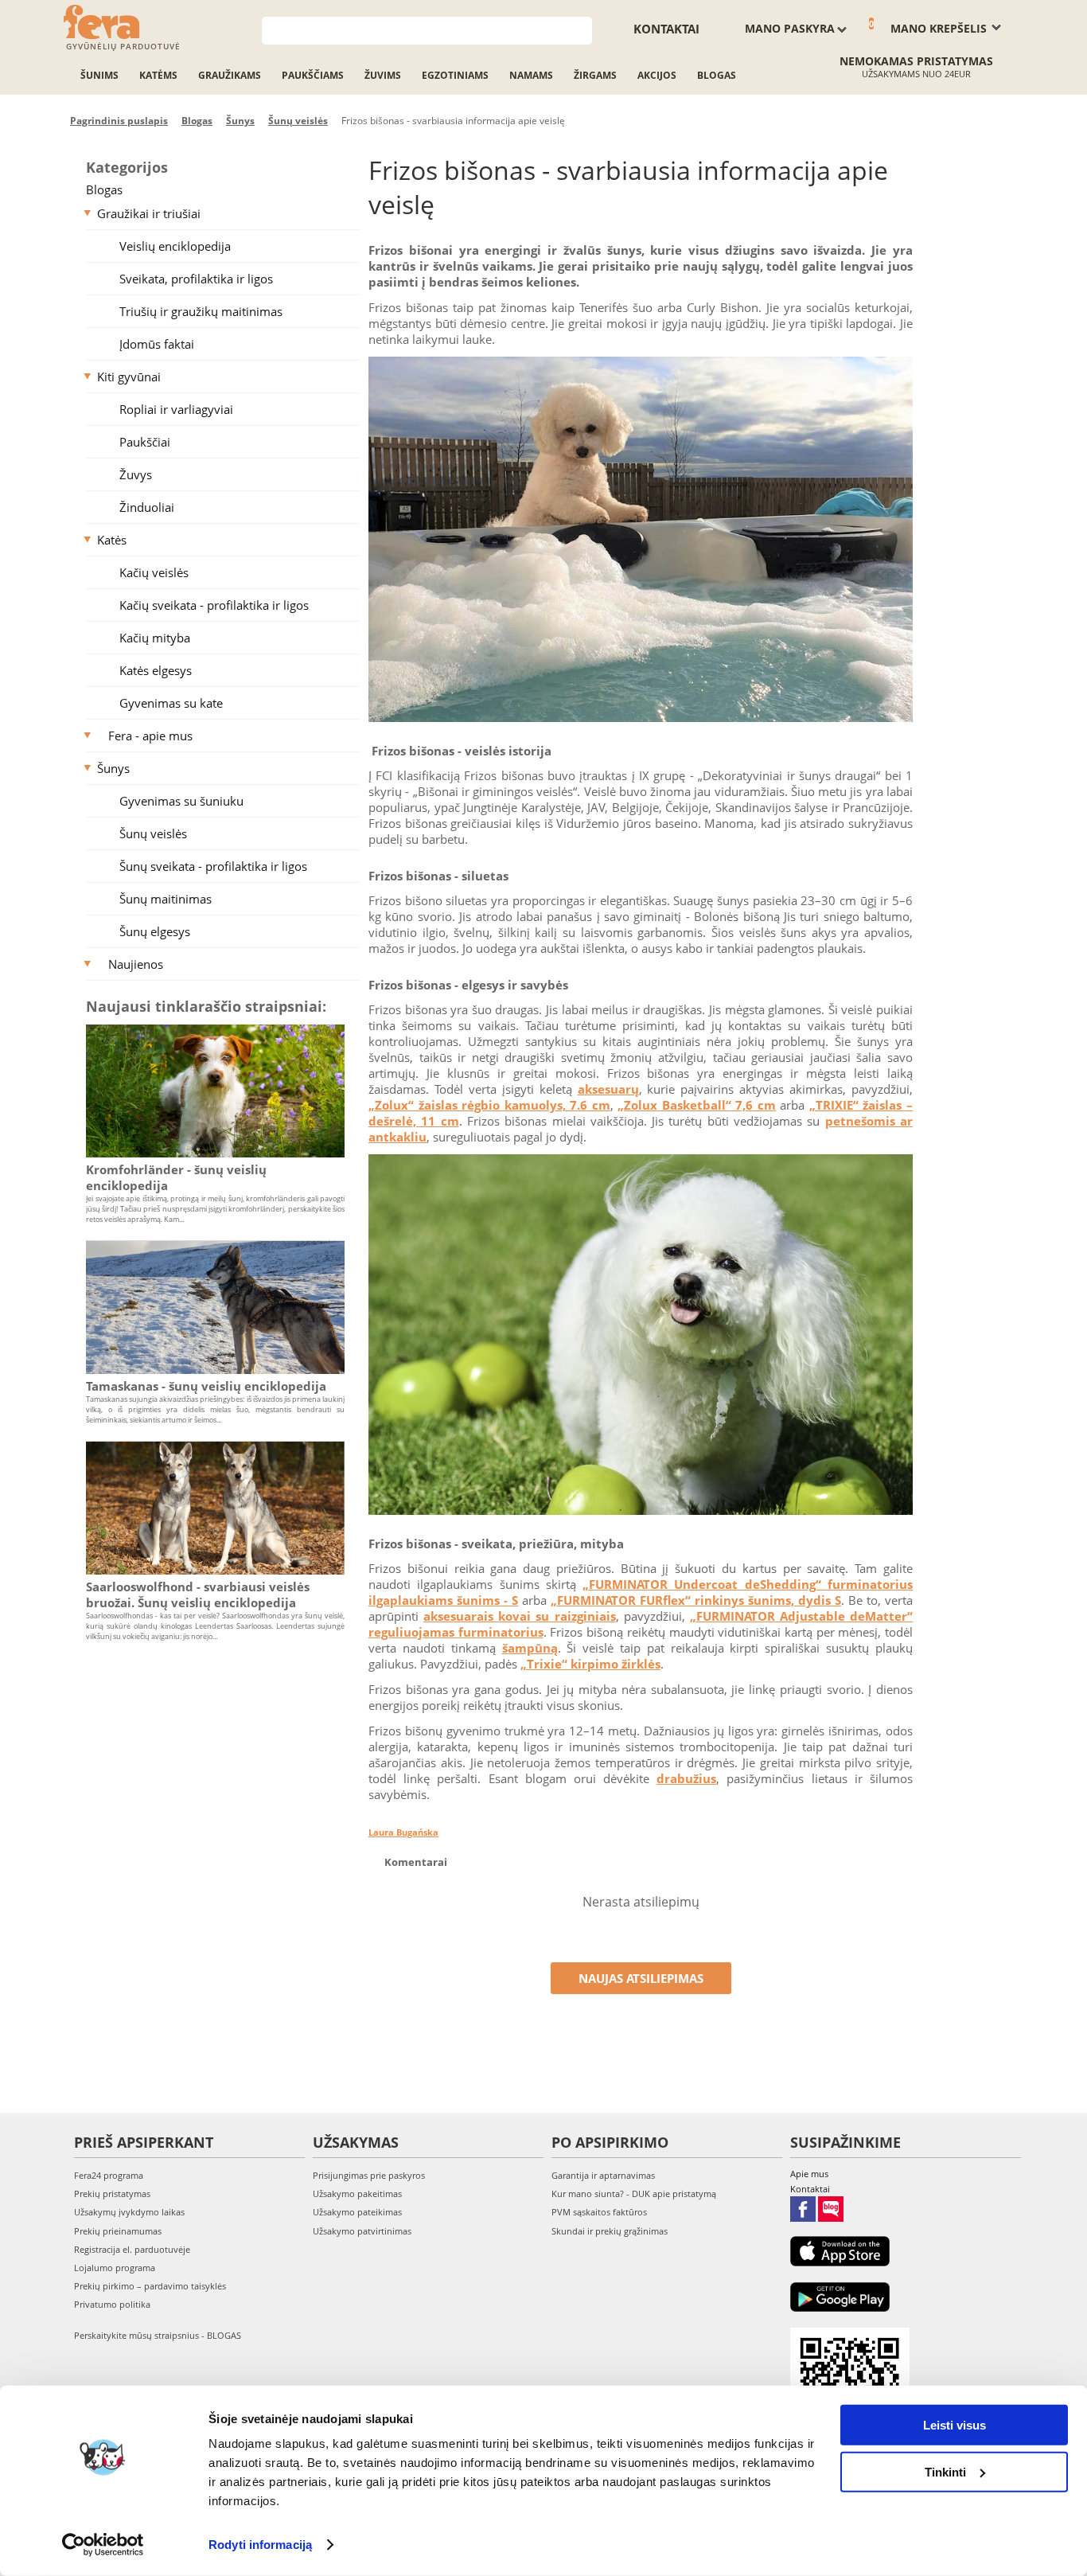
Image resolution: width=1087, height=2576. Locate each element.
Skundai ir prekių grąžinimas (610, 2231)
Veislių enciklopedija (175, 246)
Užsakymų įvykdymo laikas (129, 2212)
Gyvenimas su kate (171, 703)
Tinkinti (945, 2471)
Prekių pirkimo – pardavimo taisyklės (150, 2286)
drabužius (686, 1778)
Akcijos (657, 75)
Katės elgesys (156, 670)
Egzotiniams (455, 75)
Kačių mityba (155, 638)
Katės (112, 540)
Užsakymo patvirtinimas (362, 2231)
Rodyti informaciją (260, 2545)
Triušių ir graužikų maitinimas (201, 311)
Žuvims (383, 75)
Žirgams (595, 75)
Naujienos (136, 964)
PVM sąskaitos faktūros (599, 2212)
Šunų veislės (153, 833)
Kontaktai (666, 29)
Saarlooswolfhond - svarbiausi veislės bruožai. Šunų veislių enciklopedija (198, 1594)
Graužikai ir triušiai (149, 213)
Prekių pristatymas (112, 2194)
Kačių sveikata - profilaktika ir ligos (214, 605)
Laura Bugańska (403, 1832)
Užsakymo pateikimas (357, 2212)
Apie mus (809, 2174)
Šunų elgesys (155, 931)
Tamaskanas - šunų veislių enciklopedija (206, 1386)
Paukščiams (313, 75)
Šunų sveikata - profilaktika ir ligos (213, 866)
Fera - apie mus (150, 736)
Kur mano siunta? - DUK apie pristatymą (634, 2194)
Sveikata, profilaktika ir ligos (196, 279)
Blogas (717, 75)
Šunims (99, 75)
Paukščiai (145, 442)
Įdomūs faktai (157, 344)
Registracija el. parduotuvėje (132, 2249)
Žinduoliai (147, 507)
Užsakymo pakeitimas (357, 2194)
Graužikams (230, 75)
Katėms (158, 75)
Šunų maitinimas (166, 899)
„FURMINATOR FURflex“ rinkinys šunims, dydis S (696, 1600)
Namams (531, 75)
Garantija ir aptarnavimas (603, 2175)
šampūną (530, 1648)
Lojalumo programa (115, 2268)
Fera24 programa (109, 2175)
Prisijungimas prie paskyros (369, 2175)
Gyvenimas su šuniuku (181, 801)
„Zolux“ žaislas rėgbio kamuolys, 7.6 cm (489, 1105)
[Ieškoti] (581, 29)
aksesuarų (608, 1089)
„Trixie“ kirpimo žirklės (590, 1664)
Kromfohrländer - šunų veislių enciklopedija (176, 1177)
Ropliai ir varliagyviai (176, 409)
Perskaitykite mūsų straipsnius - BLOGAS (158, 2335)
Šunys (113, 768)
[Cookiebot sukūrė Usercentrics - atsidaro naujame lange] (103, 2545)
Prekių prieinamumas (118, 2231)
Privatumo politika (112, 2304)
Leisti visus (955, 2425)
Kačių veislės (154, 572)
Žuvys (136, 474)
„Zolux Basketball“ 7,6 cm (697, 1105)
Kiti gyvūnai (129, 377)
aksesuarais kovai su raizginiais (519, 1616)
